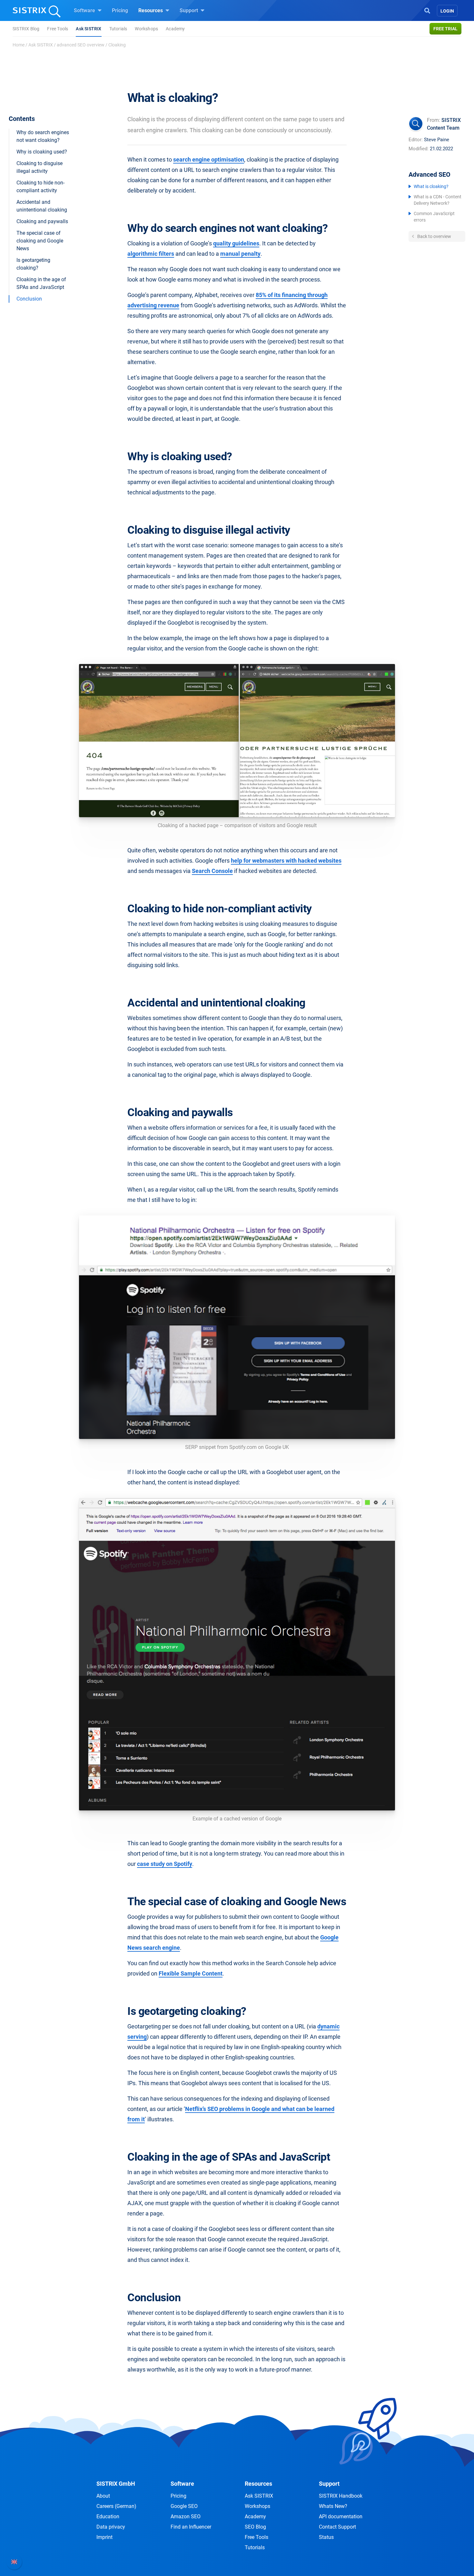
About (103, 2496)
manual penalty (240, 254)
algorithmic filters (151, 254)
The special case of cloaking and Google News (40, 241)
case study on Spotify (165, 1864)
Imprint (104, 2537)
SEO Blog (255, 2527)
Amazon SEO (186, 2517)
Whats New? (333, 2506)
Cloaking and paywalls (42, 221)
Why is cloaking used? (42, 152)
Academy (175, 29)
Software (85, 10)
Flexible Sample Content (191, 1973)
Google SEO (184, 2506)
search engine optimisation (209, 159)
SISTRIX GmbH (116, 2484)
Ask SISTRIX (89, 29)
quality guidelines (236, 243)
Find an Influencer (191, 2527)
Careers (116, 2506)
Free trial (445, 29)
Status (326, 2537)
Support (189, 10)
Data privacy (111, 2527)
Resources (151, 10)
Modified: (419, 149)
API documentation (341, 2517)
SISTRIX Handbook (341, 2496)
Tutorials (118, 29)
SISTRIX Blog (26, 29)
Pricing (120, 10)
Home (19, 45)
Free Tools (58, 29)
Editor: (416, 140)
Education (108, 2517)
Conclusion (29, 299)
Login (447, 11)
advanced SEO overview (81, 45)
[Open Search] (427, 10)
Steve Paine (437, 140)
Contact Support (337, 2527)
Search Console (212, 871)
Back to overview (434, 236)
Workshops (146, 29)
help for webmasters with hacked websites (286, 861)
